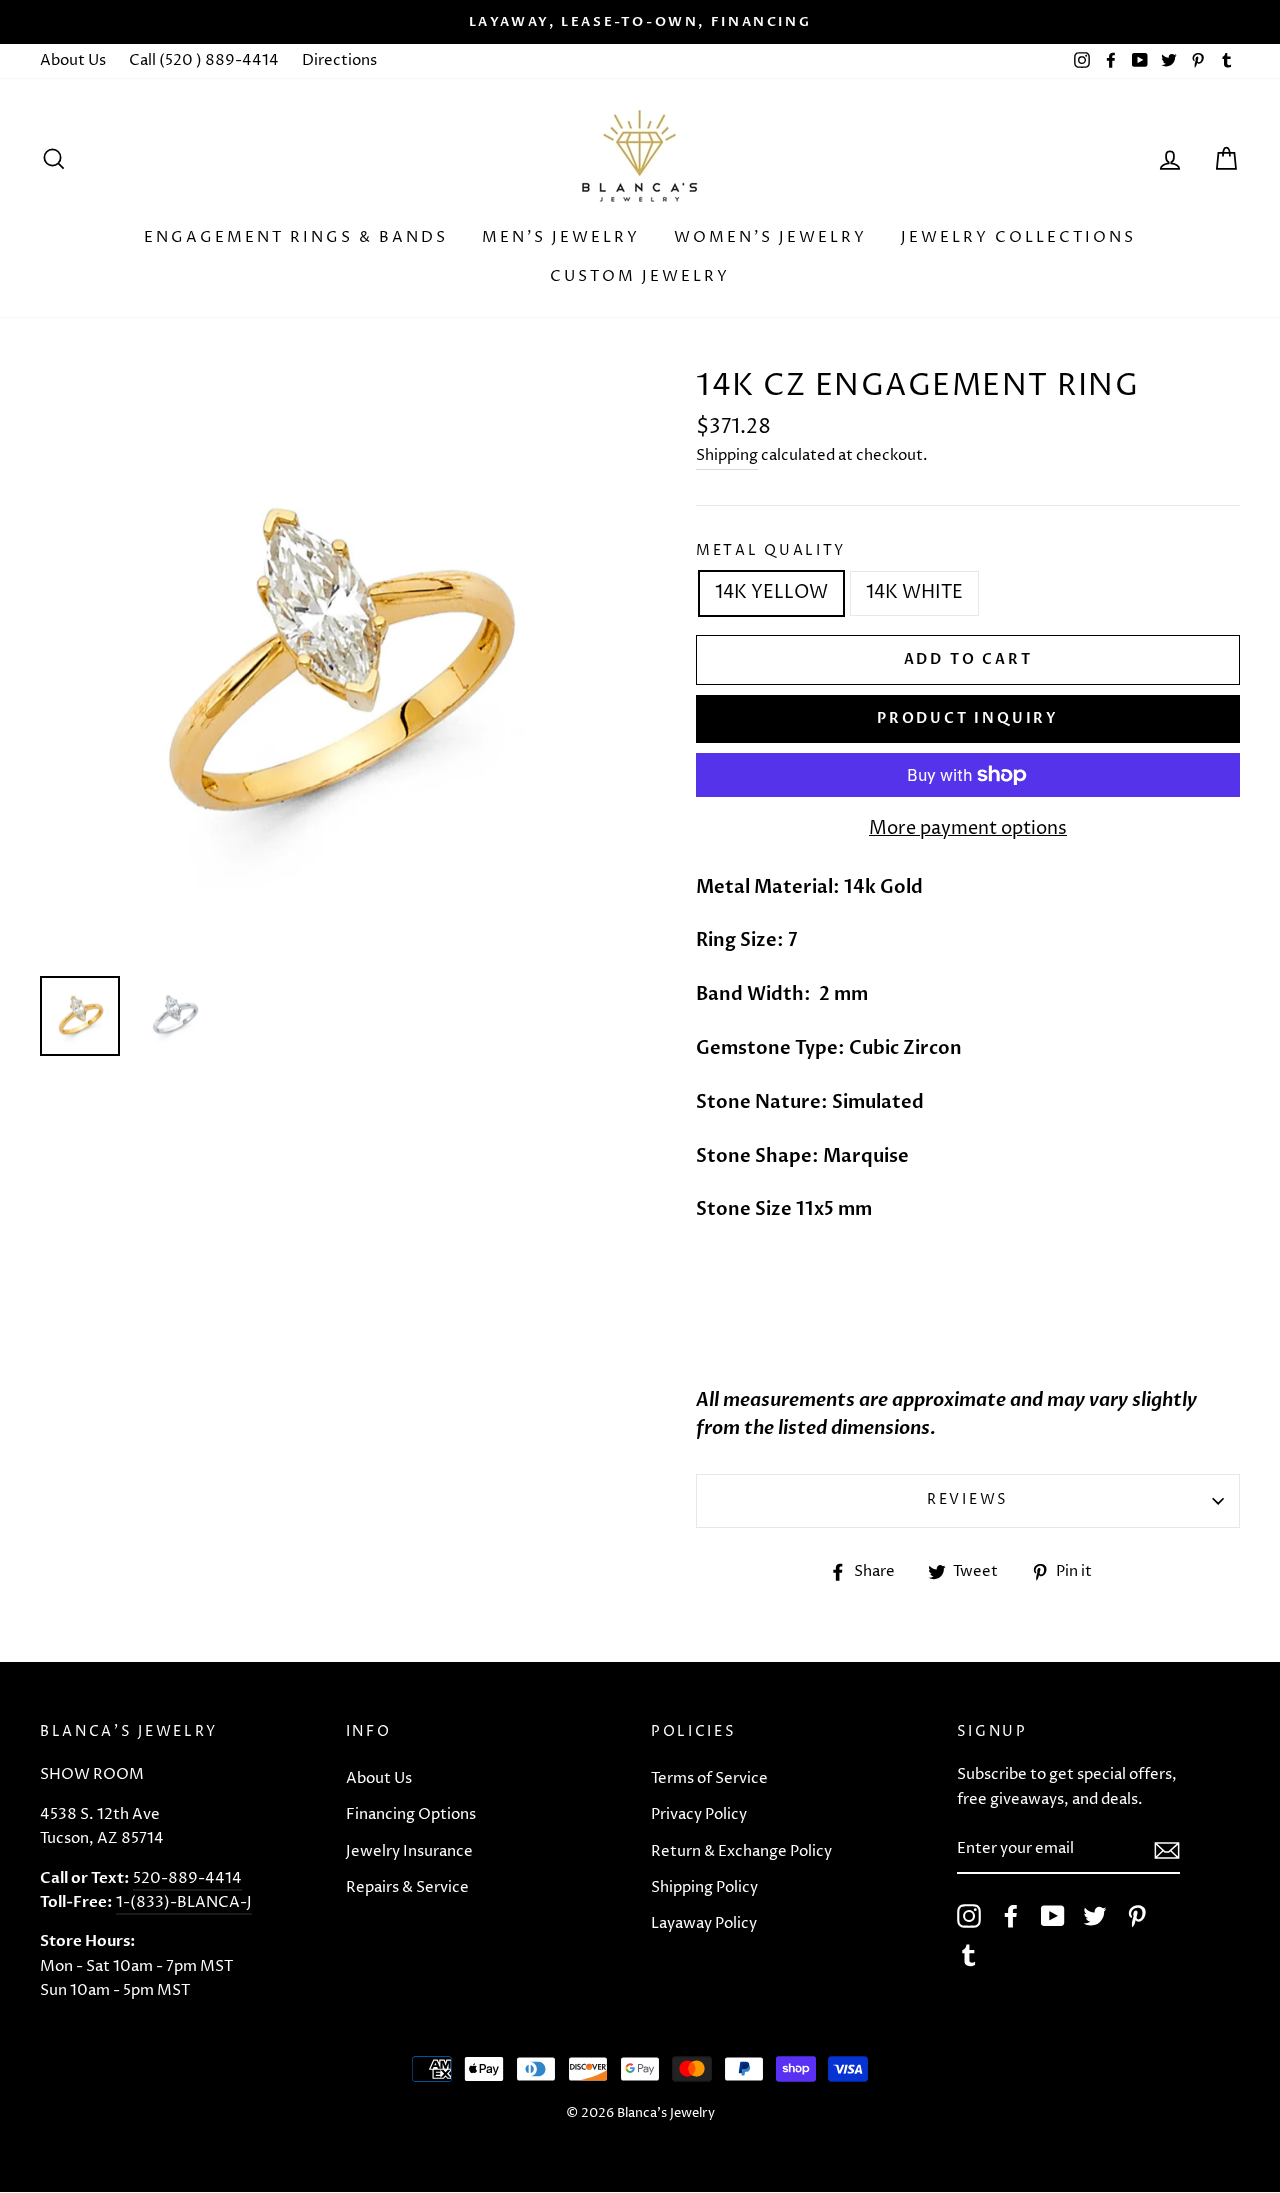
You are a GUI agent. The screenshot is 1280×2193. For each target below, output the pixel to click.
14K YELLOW (771, 592)
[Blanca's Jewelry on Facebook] (1011, 1916)
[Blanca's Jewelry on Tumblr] (969, 1955)
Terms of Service (709, 1778)
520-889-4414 (187, 1878)
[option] (640, 22)
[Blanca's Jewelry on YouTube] (1053, 1916)
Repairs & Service (407, 1887)
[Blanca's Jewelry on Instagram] (969, 1916)
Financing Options (411, 1814)
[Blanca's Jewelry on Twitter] (1095, 1916)
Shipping (727, 455)
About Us (73, 60)
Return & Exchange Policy (741, 1851)
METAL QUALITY (771, 551)
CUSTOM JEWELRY (640, 276)
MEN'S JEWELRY (561, 237)
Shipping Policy (704, 1887)
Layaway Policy (704, 1923)
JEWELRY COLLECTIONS (1018, 237)
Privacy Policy (699, 1814)
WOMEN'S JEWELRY (770, 237)
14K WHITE (914, 592)
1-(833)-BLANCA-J (184, 1902)
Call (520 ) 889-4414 (204, 60)
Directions (339, 60)
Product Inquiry (968, 718)
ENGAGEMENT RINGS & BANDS (296, 237)
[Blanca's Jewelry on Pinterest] (1137, 1916)
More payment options (968, 828)
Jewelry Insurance (409, 1851)
